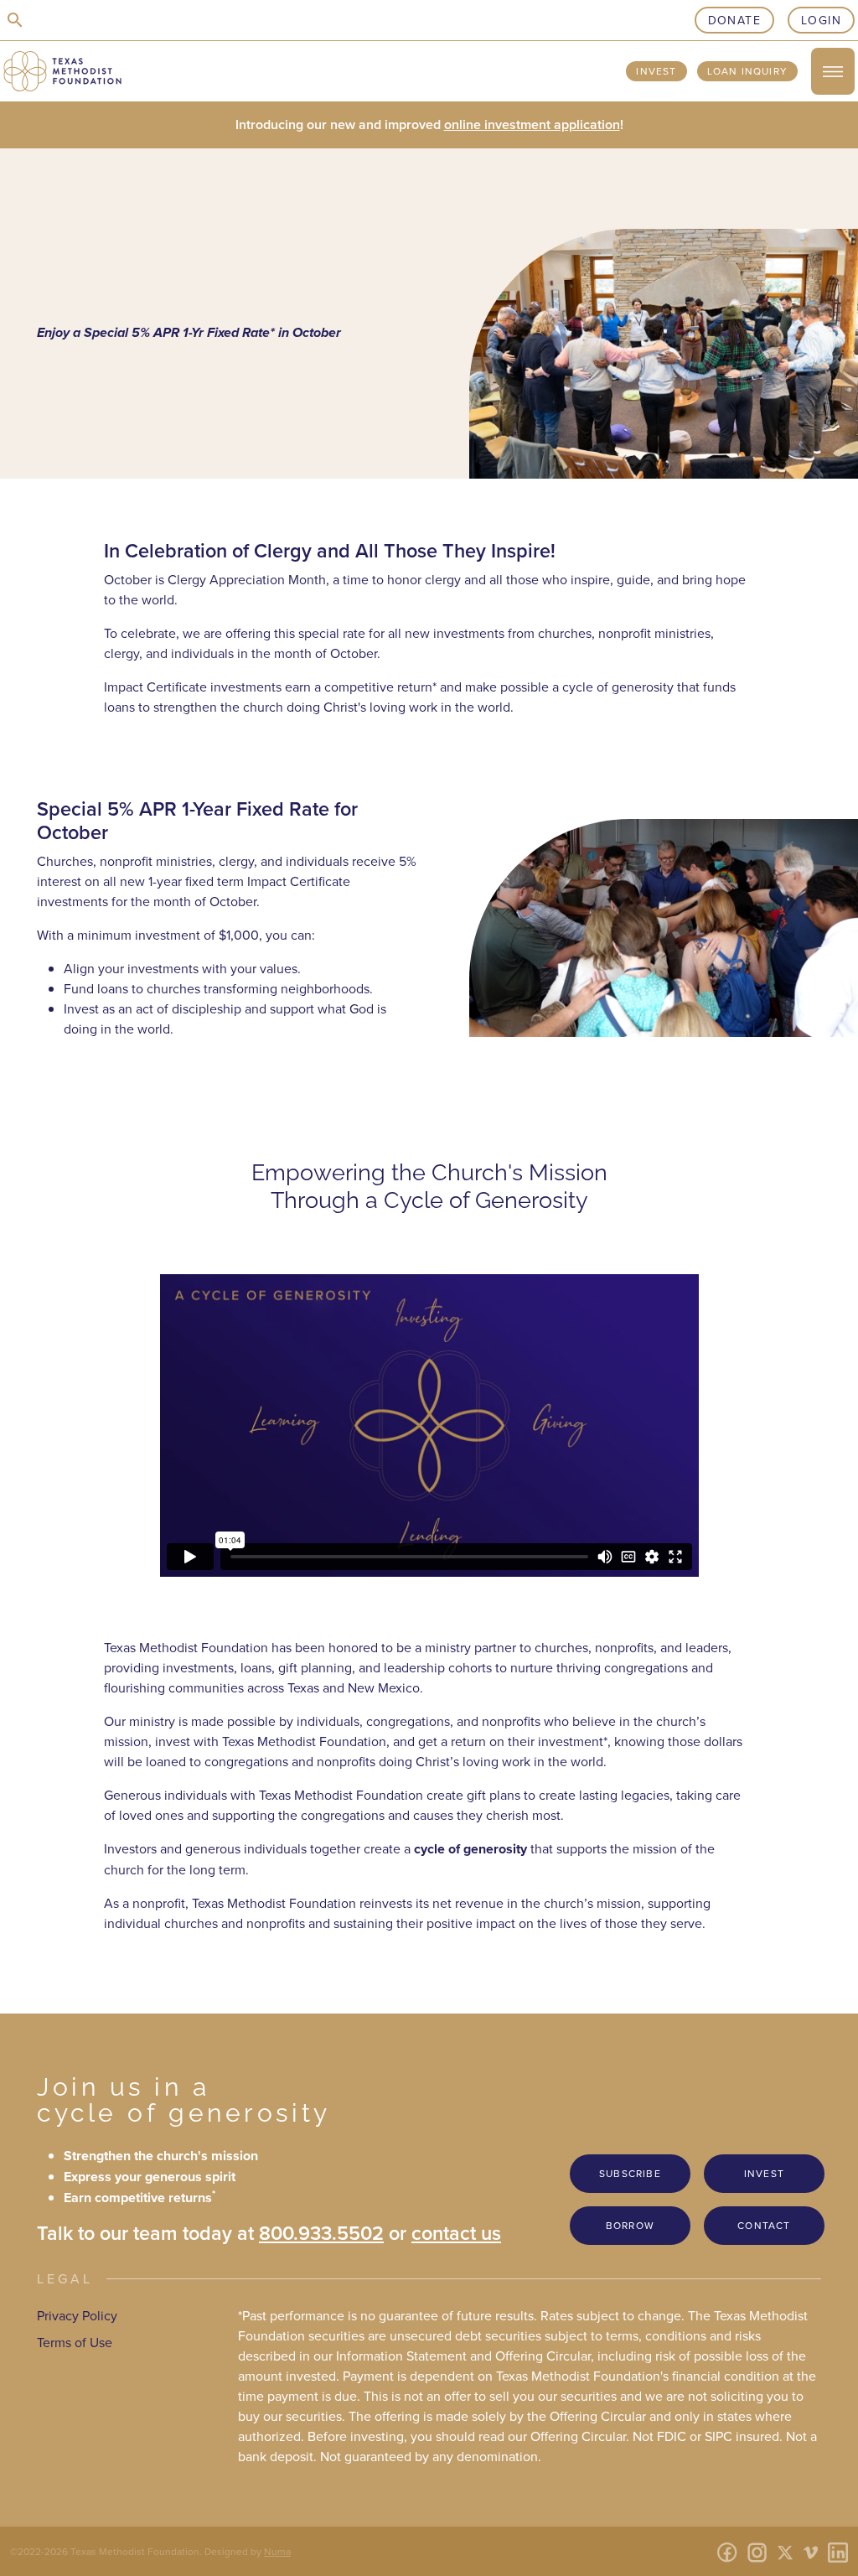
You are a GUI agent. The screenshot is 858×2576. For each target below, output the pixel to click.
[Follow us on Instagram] (757, 2551)
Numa (277, 2551)
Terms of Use (75, 2342)
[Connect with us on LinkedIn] (838, 2551)
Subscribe (630, 2173)
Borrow (630, 2225)
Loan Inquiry (747, 71)
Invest (656, 71)
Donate (734, 20)
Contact (764, 2225)
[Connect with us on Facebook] (727, 2551)
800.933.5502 (321, 2233)
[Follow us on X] (785, 2551)
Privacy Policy (77, 2315)
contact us (456, 2233)
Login (821, 20)
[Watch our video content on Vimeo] (811, 2551)
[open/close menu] (833, 71)
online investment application (532, 124)
